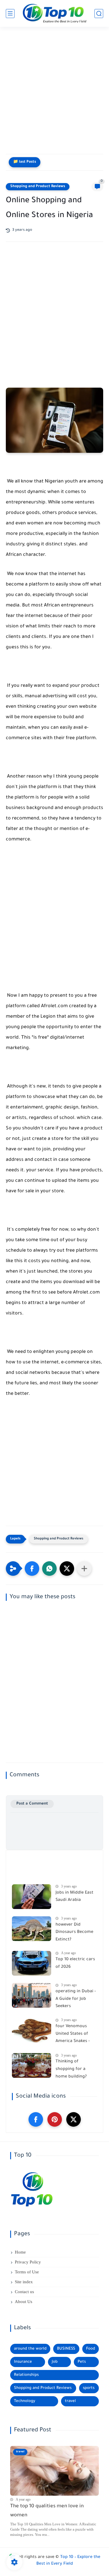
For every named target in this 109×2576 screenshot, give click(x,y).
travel (70, 2401)
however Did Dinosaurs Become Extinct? (74, 1932)
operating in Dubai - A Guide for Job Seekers (76, 1999)
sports (89, 2388)
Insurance (23, 2362)
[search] (99, 14)
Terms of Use (27, 2272)
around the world (30, 2349)
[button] (32, 1569)
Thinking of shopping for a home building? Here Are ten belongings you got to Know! (75, 2070)
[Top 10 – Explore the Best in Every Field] (55, 14)
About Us (24, 2302)
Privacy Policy (28, 2262)
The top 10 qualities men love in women (47, 2511)
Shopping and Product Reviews (38, 187)
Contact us (24, 2292)
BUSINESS (66, 2349)
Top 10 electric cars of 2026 (75, 1963)
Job (55, 2362)
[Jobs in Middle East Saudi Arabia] (32, 1897)
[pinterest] (55, 2119)
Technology (25, 2401)
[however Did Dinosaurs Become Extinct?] (32, 1929)
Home (20, 2252)
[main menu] (10, 14)
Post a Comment (32, 1804)
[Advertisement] (54, 93)
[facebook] (36, 2119)
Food (91, 2349)
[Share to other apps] (84, 1569)
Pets (82, 2362)
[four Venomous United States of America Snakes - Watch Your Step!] (32, 2030)
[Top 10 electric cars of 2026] (32, 1963)
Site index (24, 2282)
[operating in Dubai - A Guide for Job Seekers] (32, 1995)
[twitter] (74, 2119)
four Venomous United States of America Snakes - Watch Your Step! (73, 2035)
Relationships (26, 2375)
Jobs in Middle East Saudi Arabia (74, 1897)
